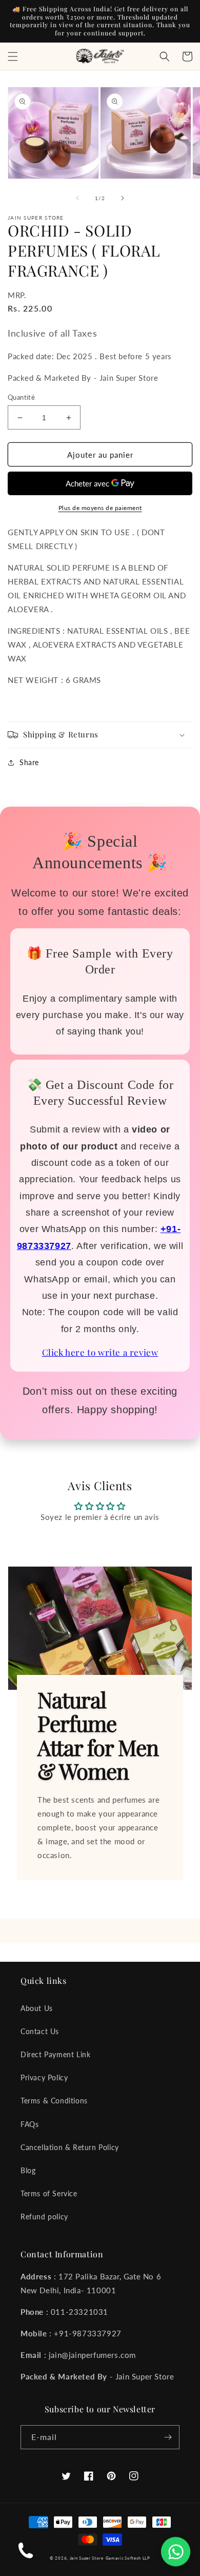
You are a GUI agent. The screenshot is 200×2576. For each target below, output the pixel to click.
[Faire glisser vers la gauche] (77, 198)
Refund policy (44, 2217)
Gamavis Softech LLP (128, 2558)
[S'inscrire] (168, 2437)
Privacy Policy (44, 2077)
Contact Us (40, 2031)
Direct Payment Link (55, 2054)
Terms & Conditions (54, 2101)
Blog (28, 2170)
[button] (13, 56)
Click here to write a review (100, 1352)
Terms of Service (49, 2193)
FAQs (29, 2124)
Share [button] (29, 762)
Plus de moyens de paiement (100, 508)
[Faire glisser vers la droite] (123, 198)
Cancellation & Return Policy (70, 2147)
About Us (37, 2008)
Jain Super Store (87, 2558)
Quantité (21, 397)
